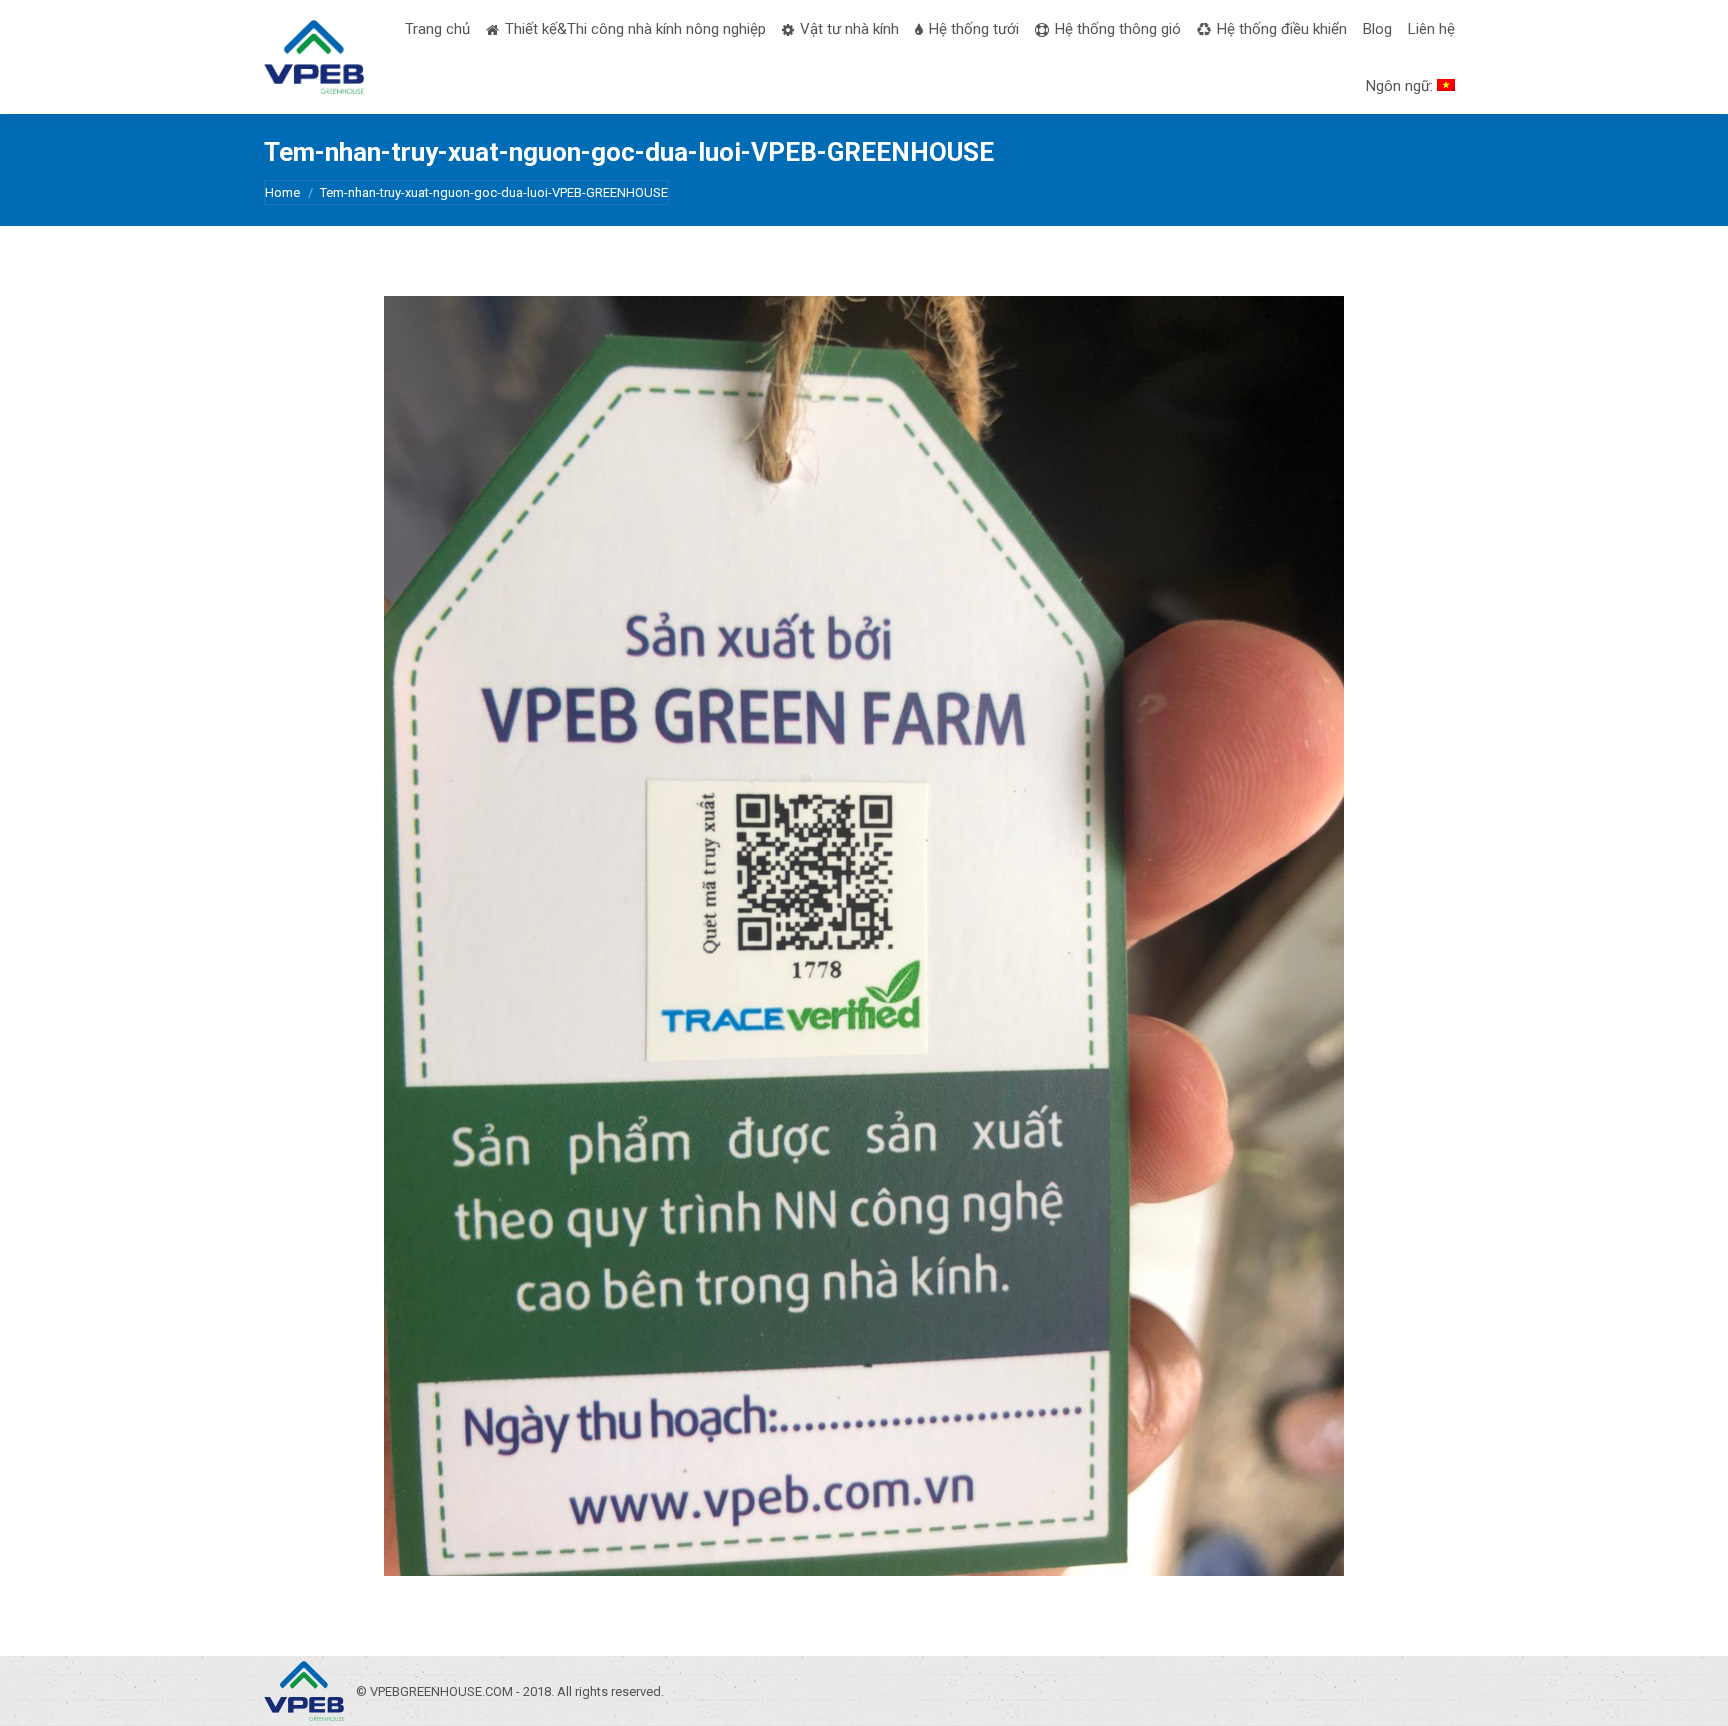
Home (282, 192)
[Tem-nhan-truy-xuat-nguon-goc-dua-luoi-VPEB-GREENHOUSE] (864, 936)
